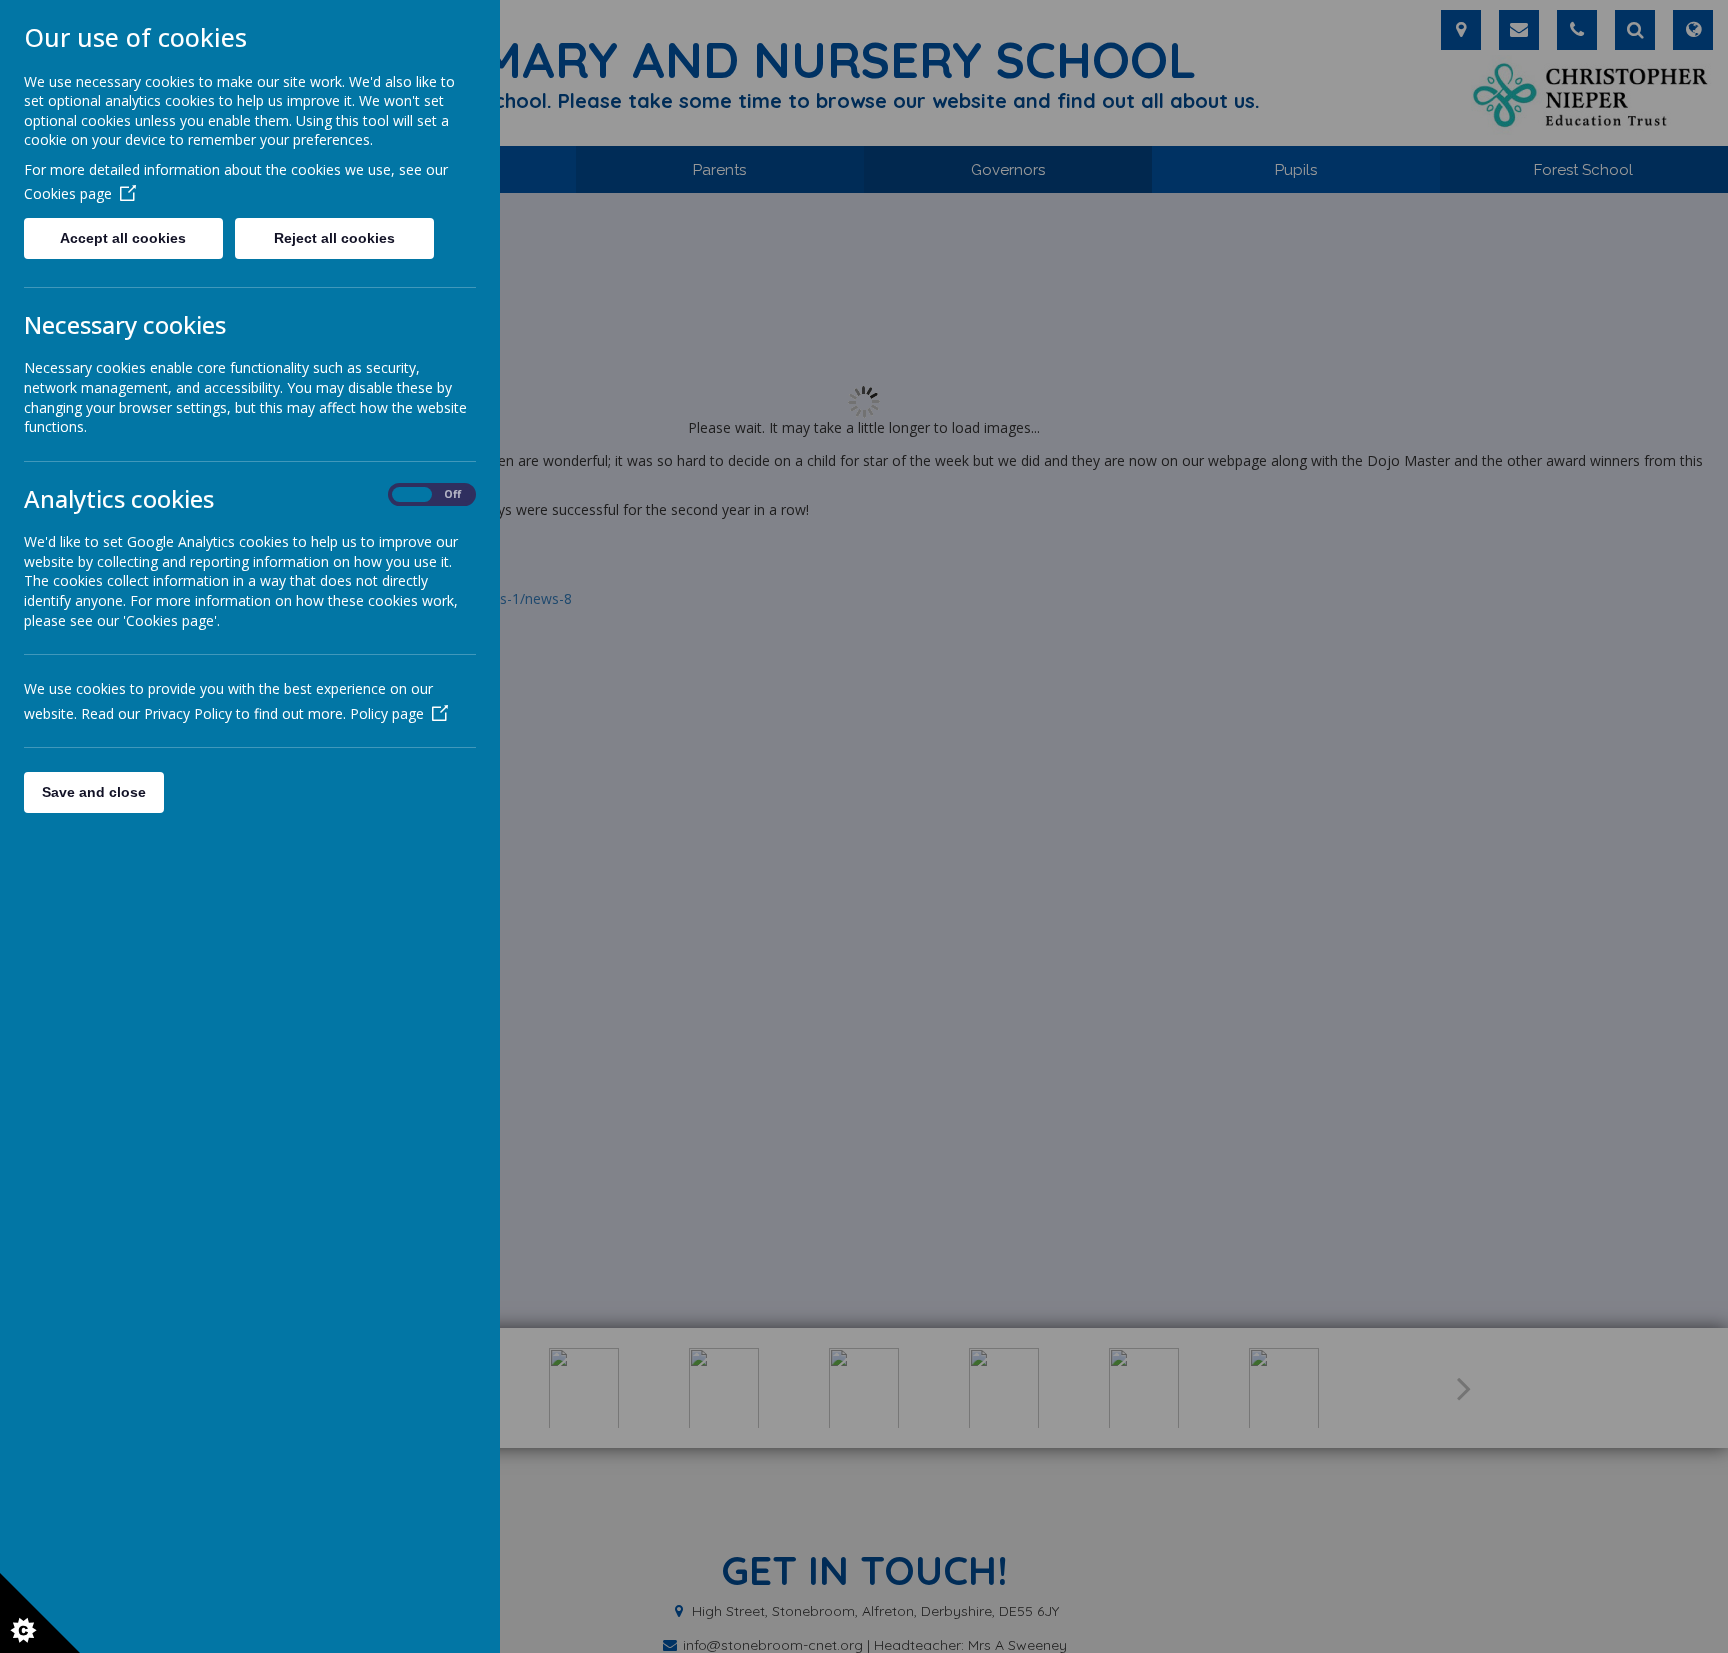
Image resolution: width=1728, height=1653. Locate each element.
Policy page (387, 713)
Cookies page (68, 193)
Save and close (94, 792)
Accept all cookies (123, 238)
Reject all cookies (334, 238)
